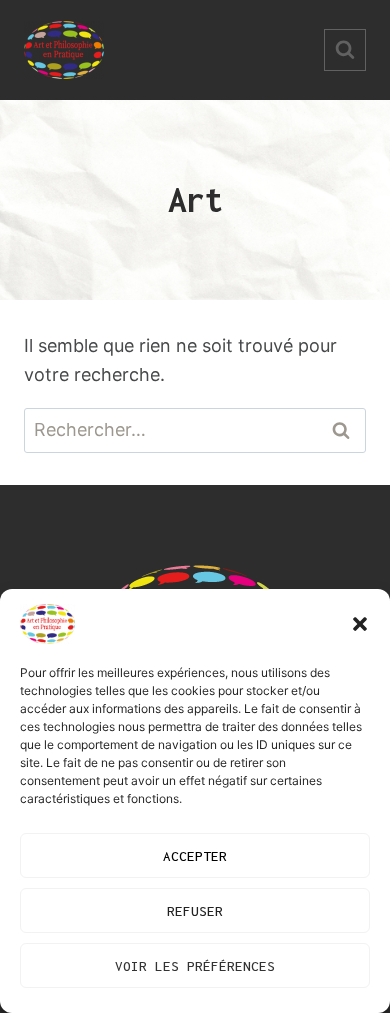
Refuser (195, 911)
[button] (360, 624)
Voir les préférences (195, 966)
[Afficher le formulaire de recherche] (345, 50)
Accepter (195, 856)
